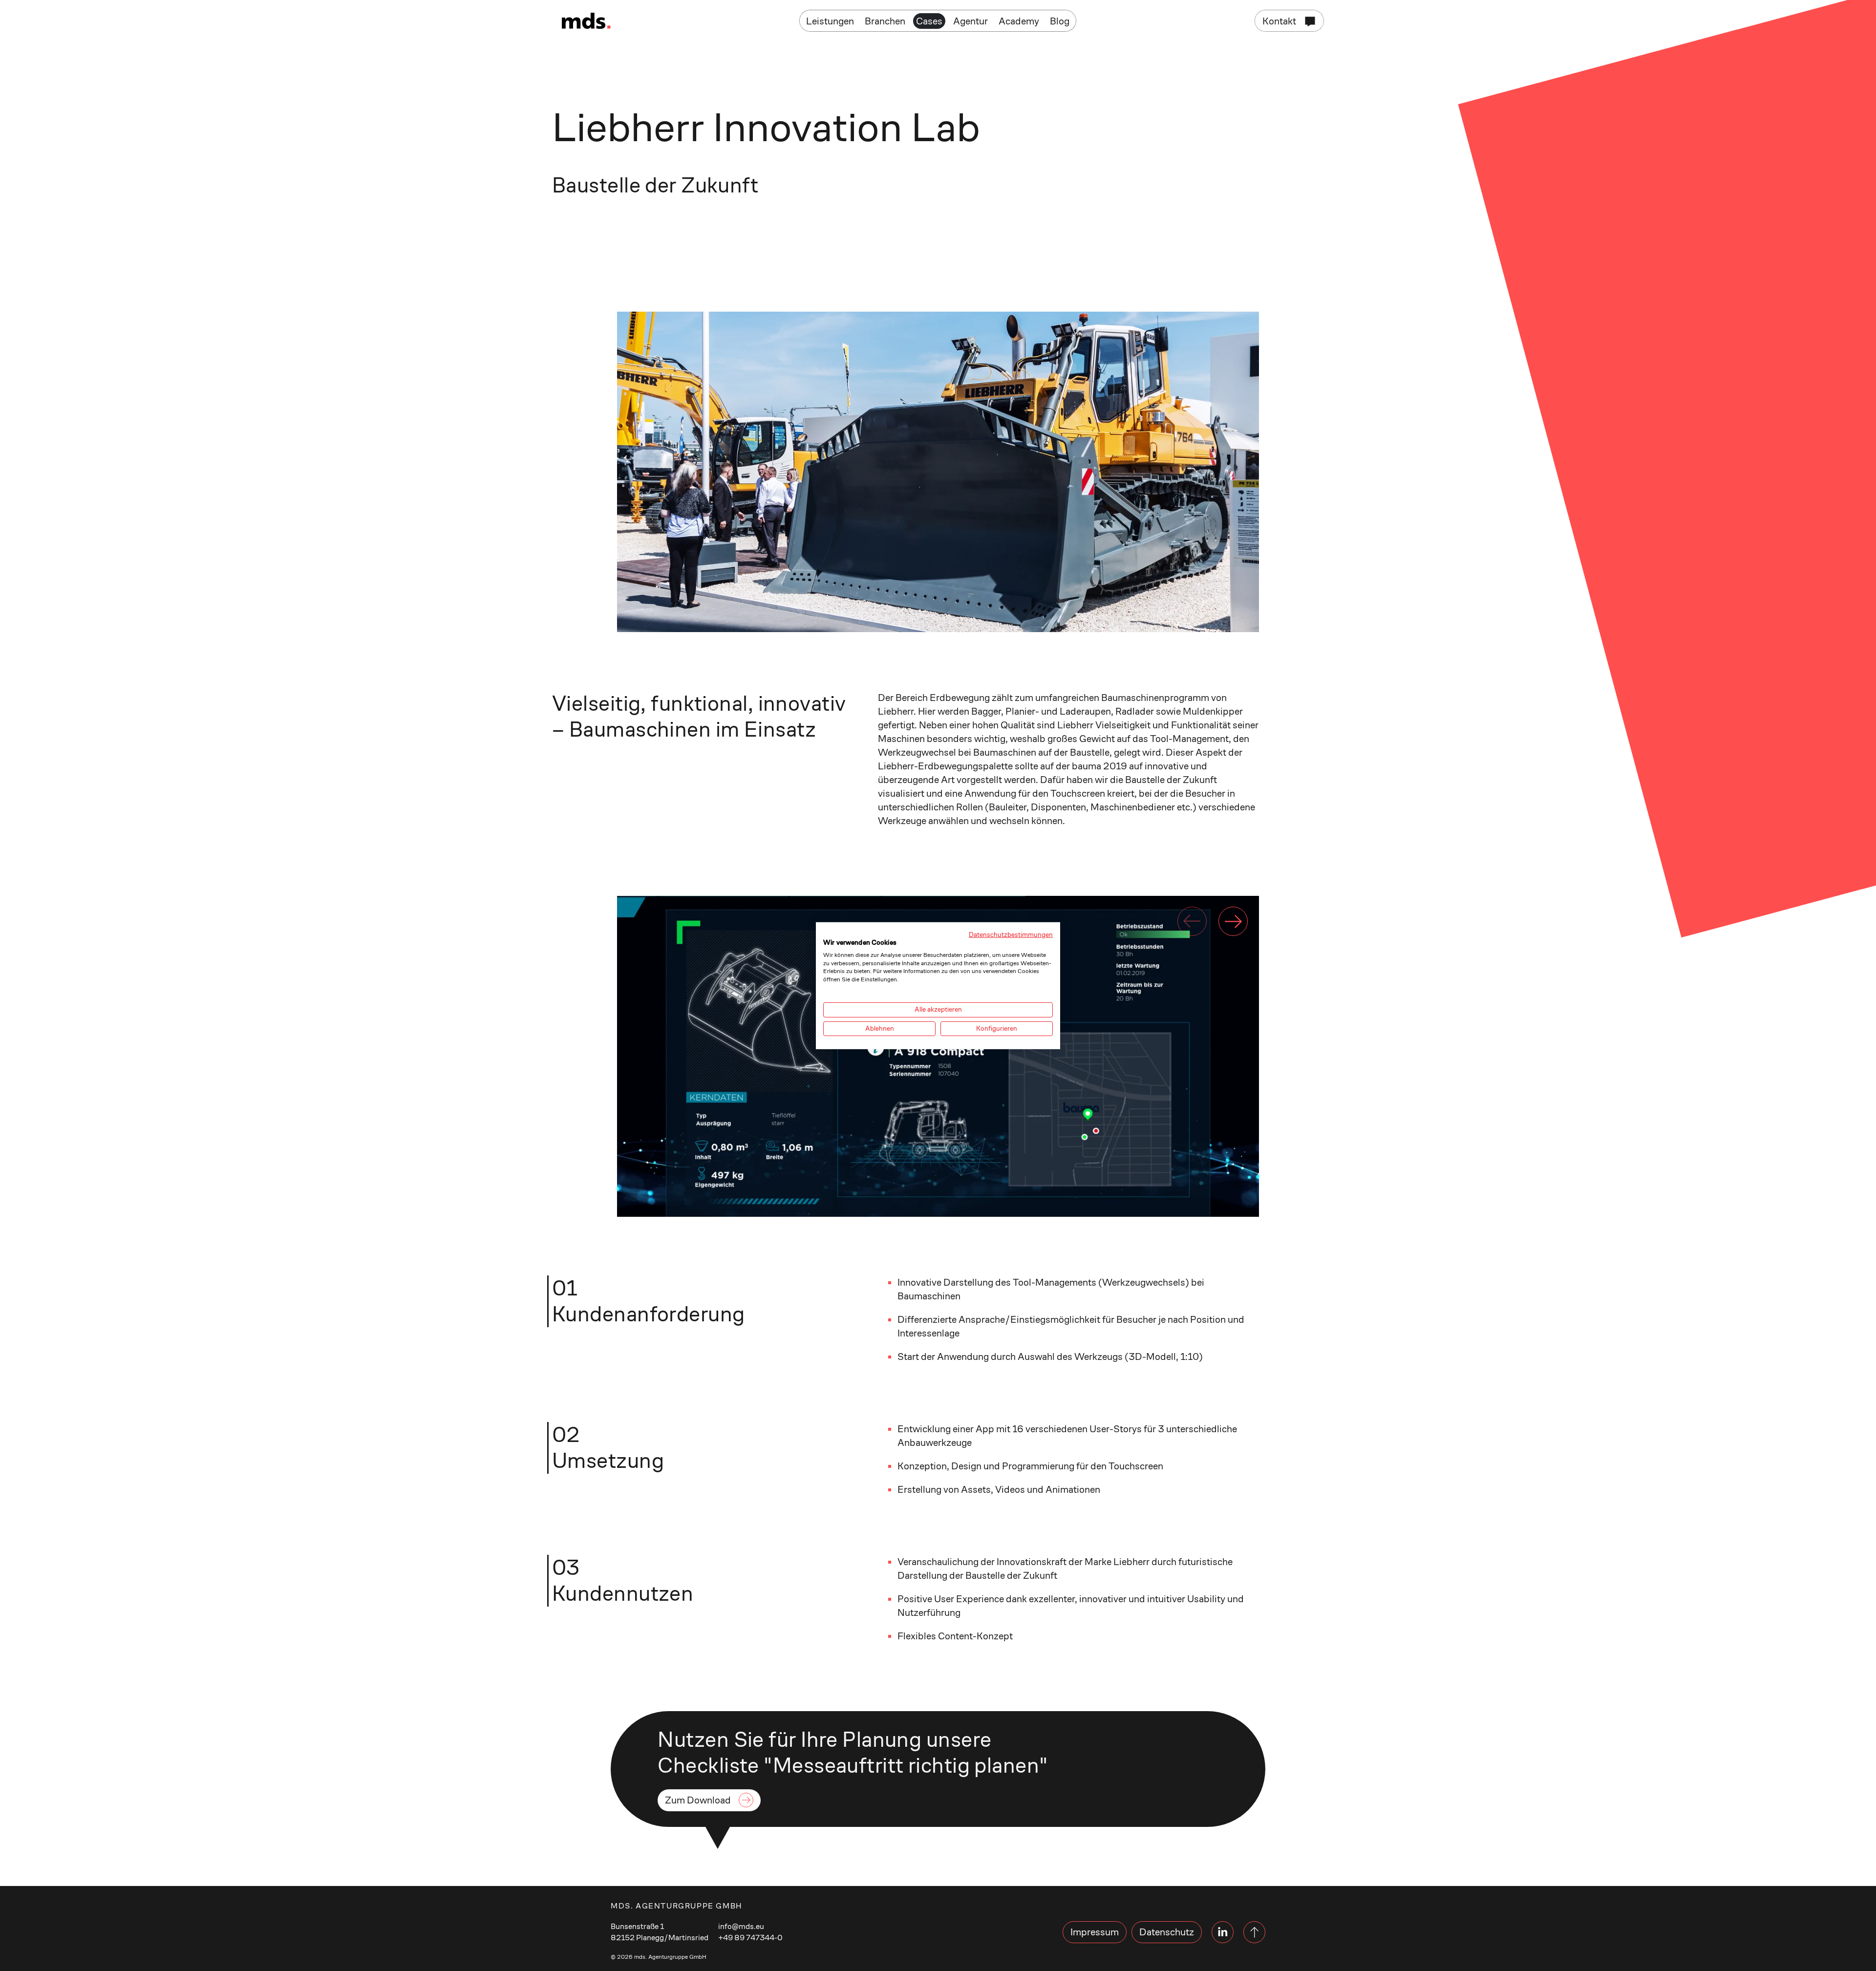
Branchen (885, 21)
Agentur (970, 21)
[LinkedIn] (1223, 1932)
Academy (1019, 21)
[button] (1233, 921)
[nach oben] (1254, 1932)
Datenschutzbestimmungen (1011, 934)
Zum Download (698, 1800)
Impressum (1095, 1932)
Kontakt (1279, 21)
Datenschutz (1167, 1932)
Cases (929, 21)
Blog (1060, 21)
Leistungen (830, 21)
